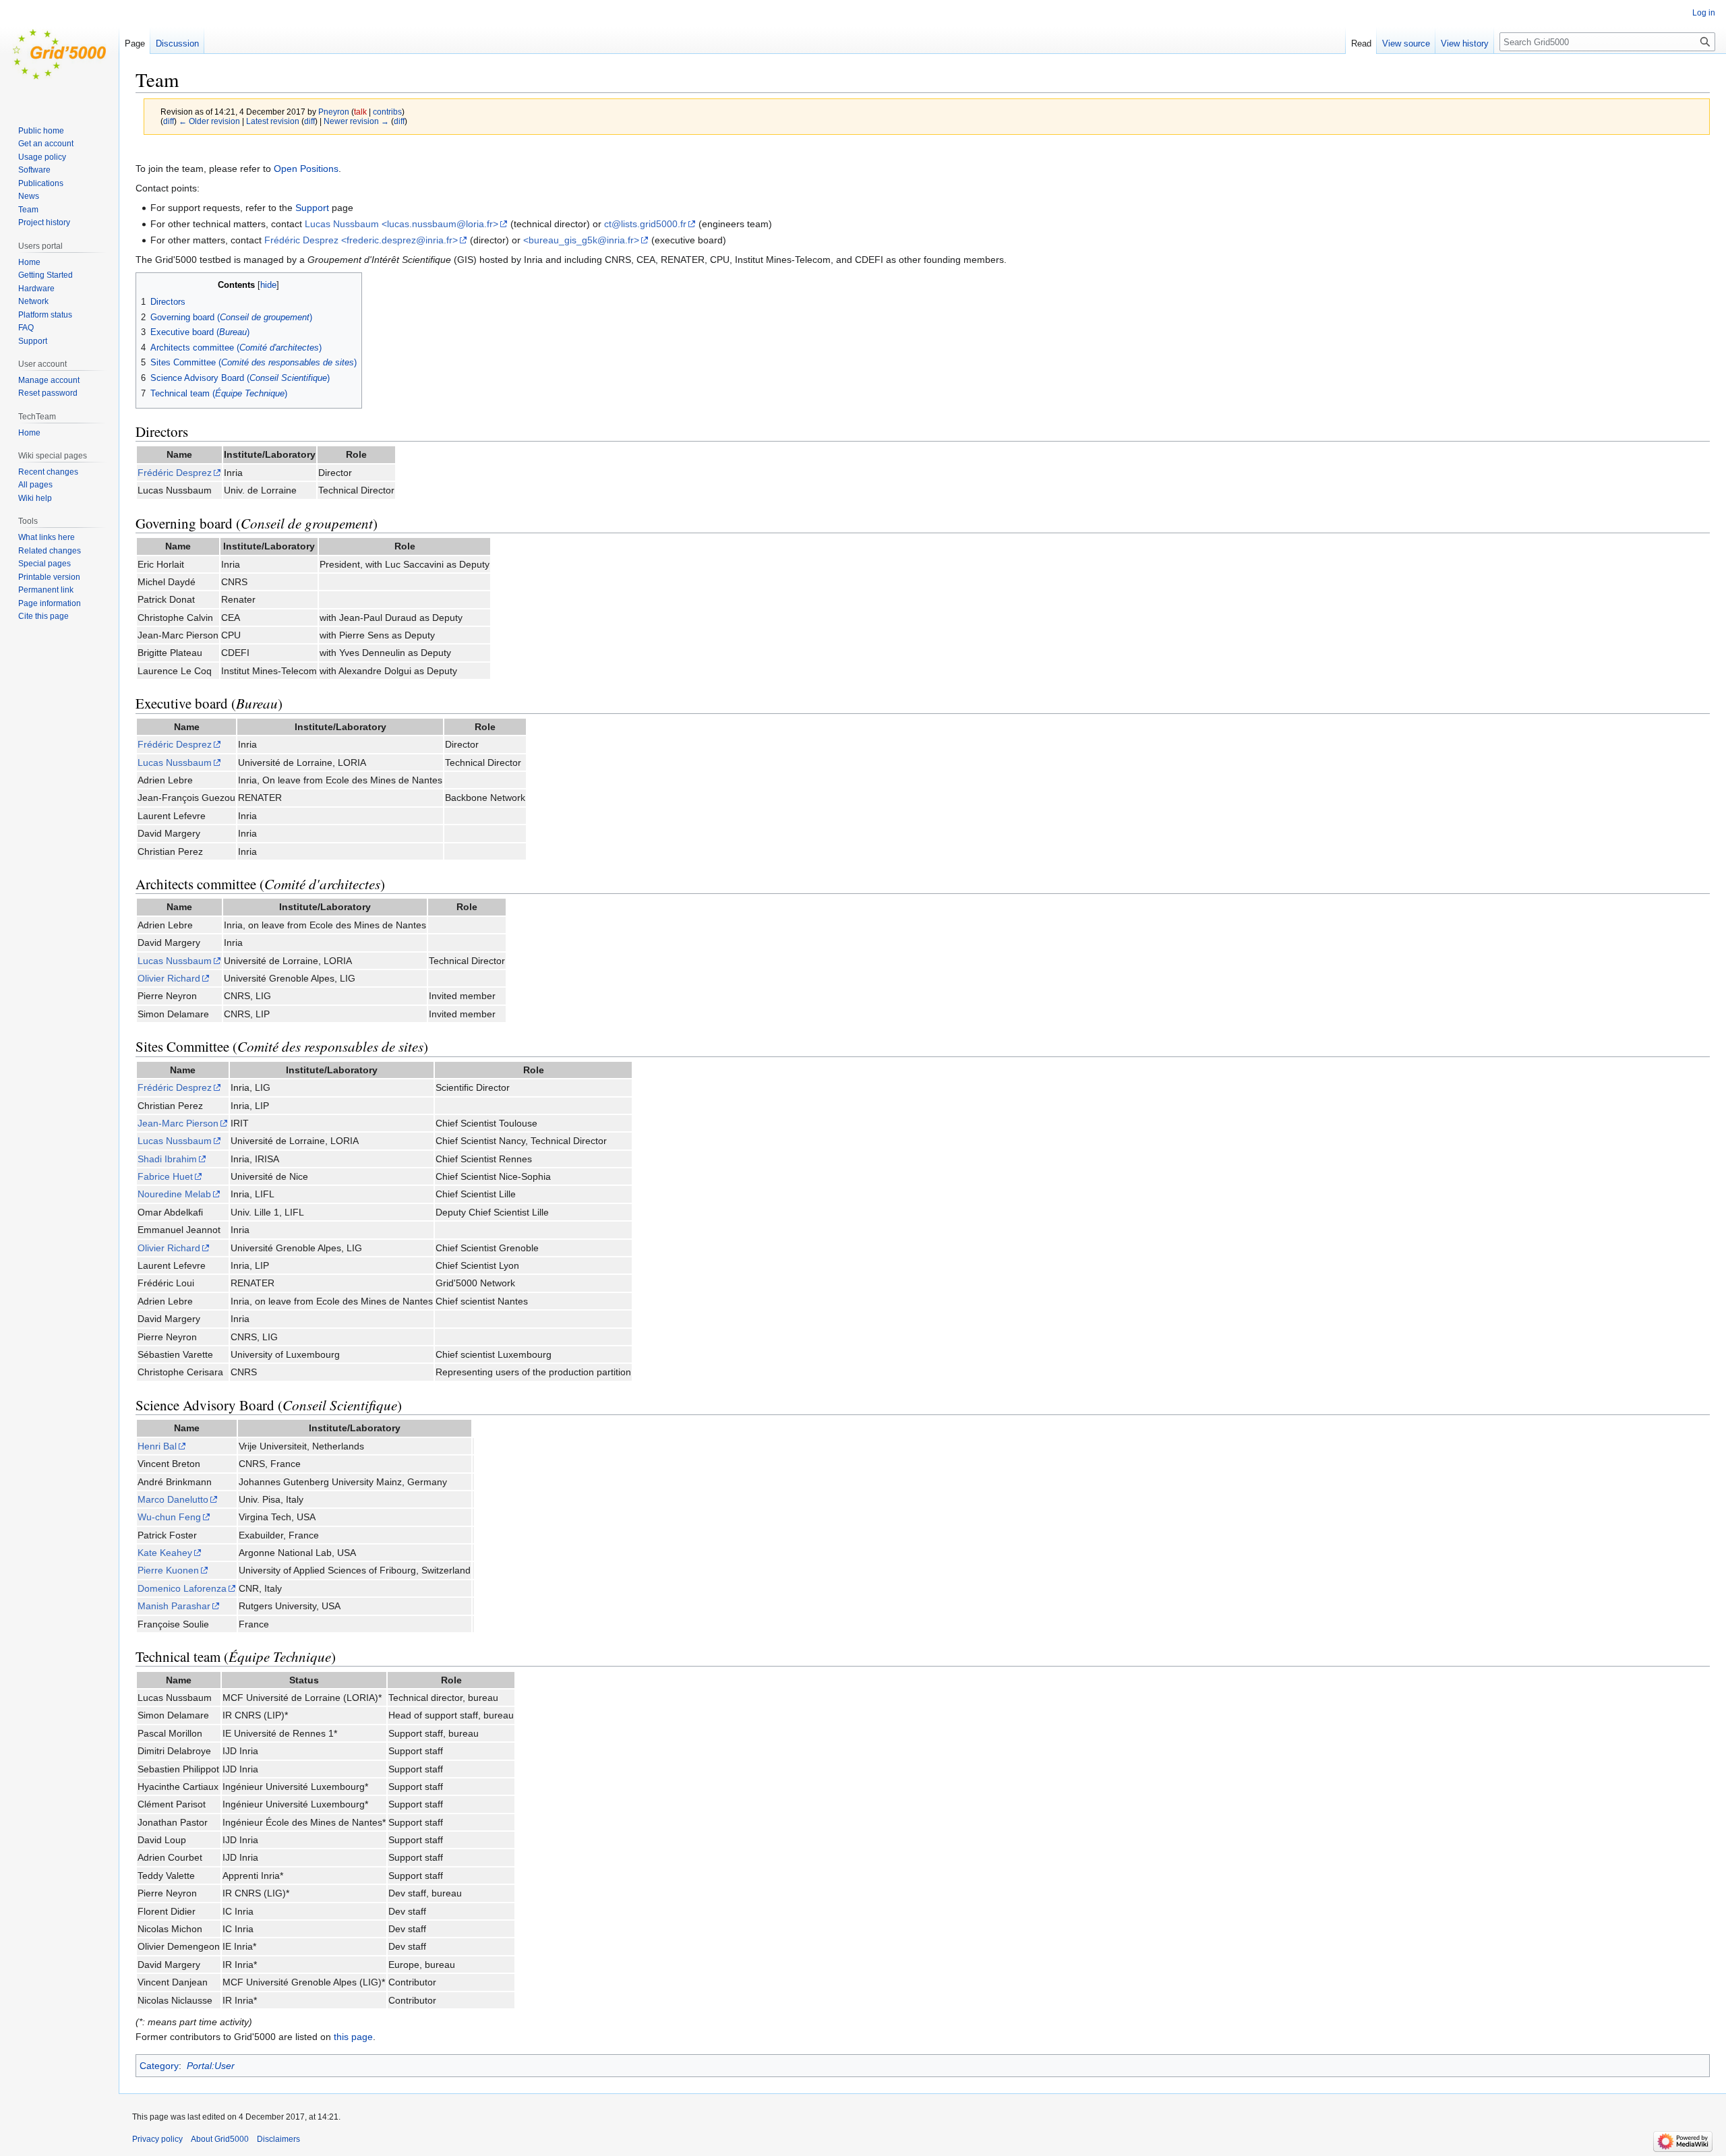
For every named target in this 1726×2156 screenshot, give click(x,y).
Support (312, 208)
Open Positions (306, 169)
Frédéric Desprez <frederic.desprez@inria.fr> (361, 240)
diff (169, 121)
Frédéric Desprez (175, 473)
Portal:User (211, 2066)
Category (159, 2066)
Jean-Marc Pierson (178, 1123)
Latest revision (273, 121)
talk (360, 112)
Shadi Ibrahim (167, 1159)
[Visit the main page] (59, 54)
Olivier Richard (169, 978)
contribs (387, 112)
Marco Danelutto (173, 1499)
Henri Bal (157, 1446)
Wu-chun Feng (169, 1517)
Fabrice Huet (165, 1176)
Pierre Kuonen (168, 1570)
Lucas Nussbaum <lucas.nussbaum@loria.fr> (401, 224)
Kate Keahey (165, 1553)
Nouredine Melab (174, 1194)
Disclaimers (278, 2139)
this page (353, 2037)
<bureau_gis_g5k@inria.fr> (581, 240)
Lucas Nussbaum (175, 762)
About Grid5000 (220, 2139)
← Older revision (209, 121)
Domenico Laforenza (182, 1588)
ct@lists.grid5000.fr (645, 224)
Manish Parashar (174, 1606)
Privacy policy (157, 2139)
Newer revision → (356, 121)
